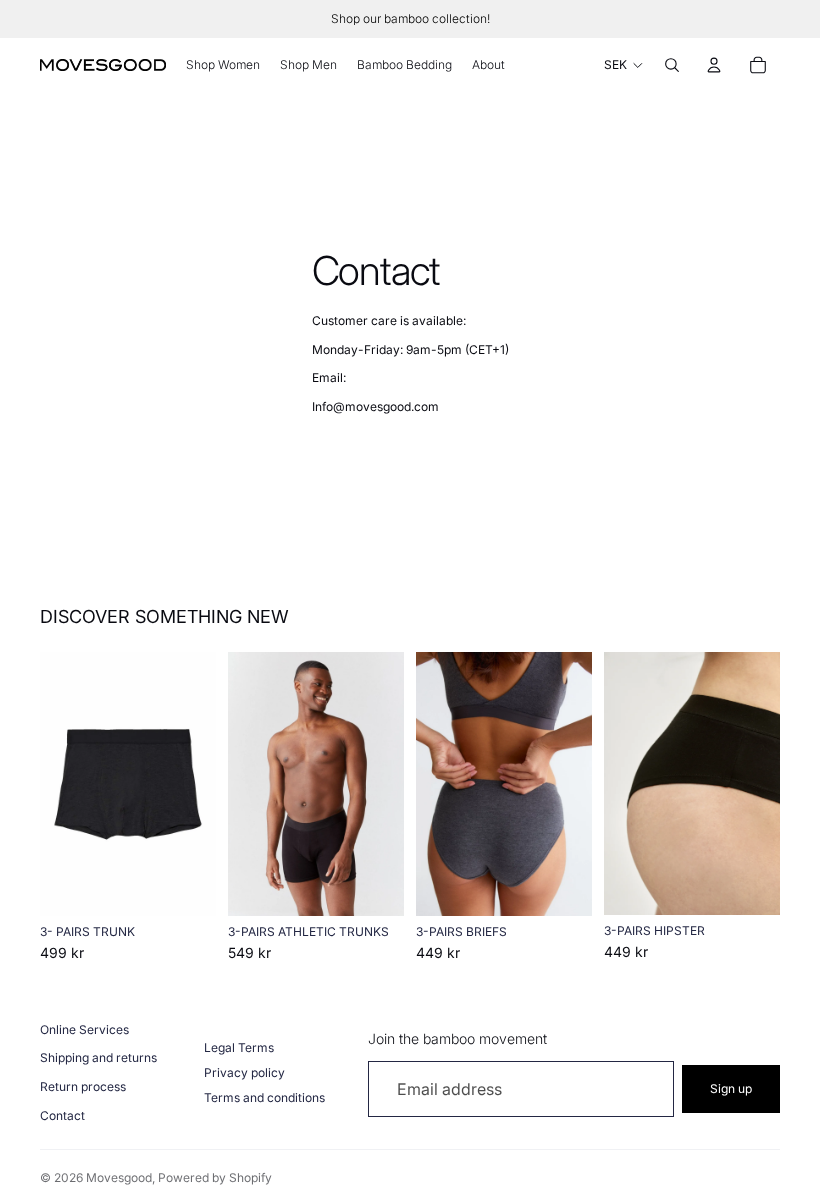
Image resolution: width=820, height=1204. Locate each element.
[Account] (714, 65)
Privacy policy (244, 1072)
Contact (62, 1115)
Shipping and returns (98, 1057)
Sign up (731, 1088)
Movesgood (119, 1177)
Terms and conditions (264, 1097)
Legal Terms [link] (239, 1047)
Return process (83, 1086)
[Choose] (185, 885)
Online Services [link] (84, 1029)
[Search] (672, 65)
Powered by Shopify (215, 1177)
